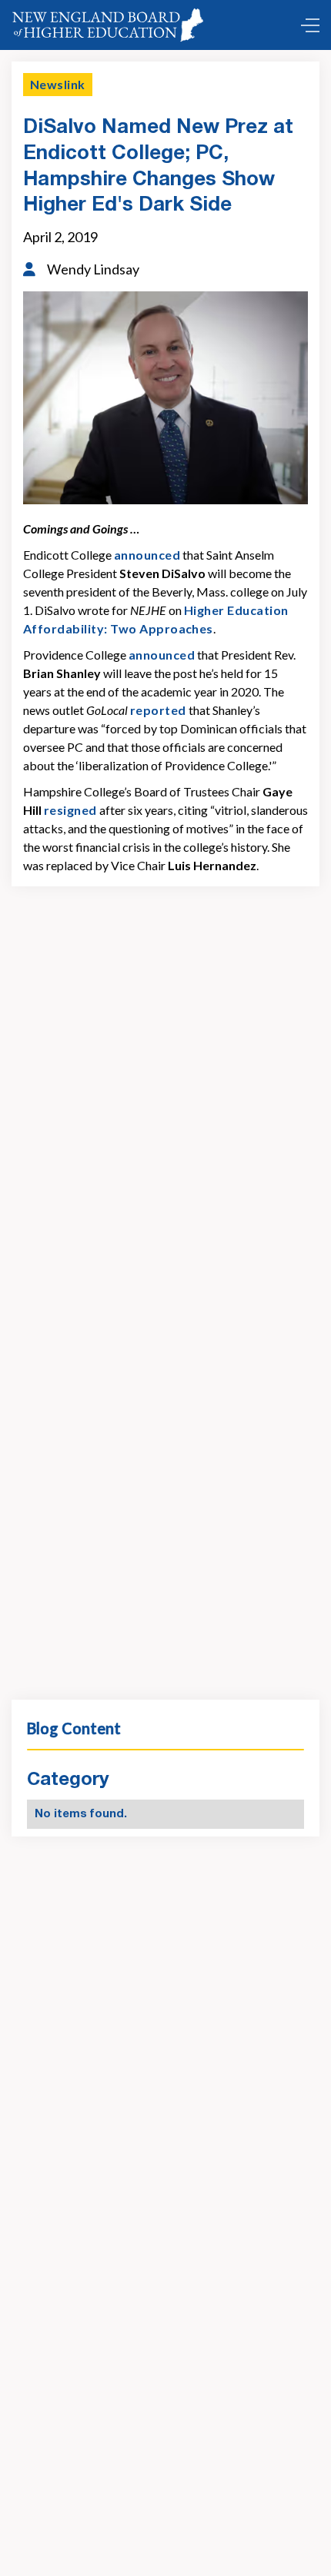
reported (158, 710)
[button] (306, 25)
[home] (111, 25)
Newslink (58, 84)
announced (147, 555)
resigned (70, 810)
